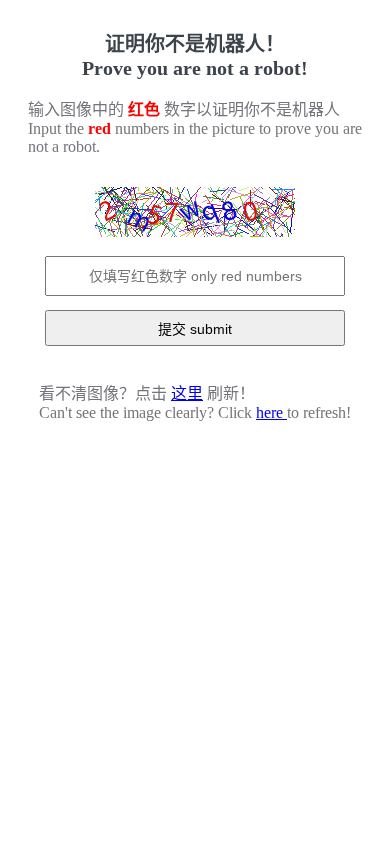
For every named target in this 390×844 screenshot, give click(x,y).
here (271, 412)
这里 (187, 393)
